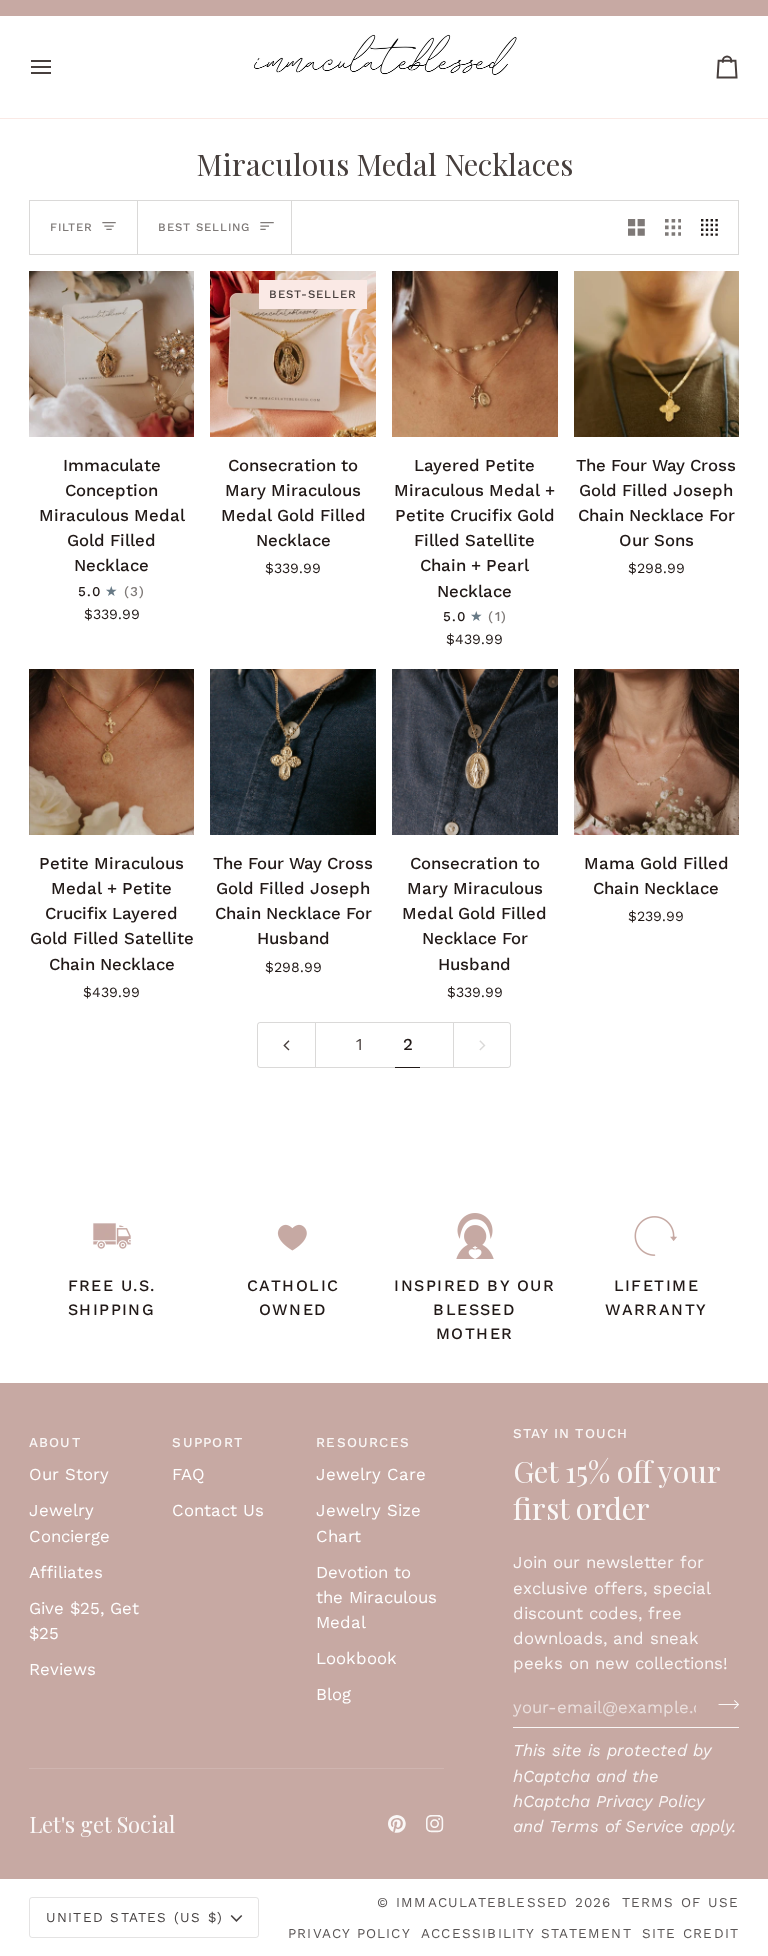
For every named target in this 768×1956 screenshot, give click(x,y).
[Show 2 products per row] (636, 227)
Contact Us (218, 1510)
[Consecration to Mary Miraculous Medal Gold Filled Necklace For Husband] (475, 752)
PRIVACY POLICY (349, 1933)
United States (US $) (134, 1917)
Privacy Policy (650, 1801)
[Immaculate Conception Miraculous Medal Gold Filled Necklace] (112, 354)
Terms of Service (616, 1826)
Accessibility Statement (526, 1933)
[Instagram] (435, 1824)
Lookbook (356, 1658)
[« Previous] (286, 1045)
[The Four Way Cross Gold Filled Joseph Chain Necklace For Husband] (293, 752)
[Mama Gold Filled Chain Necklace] (657, 752)
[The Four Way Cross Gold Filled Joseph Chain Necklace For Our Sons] (657, 354)
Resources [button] (363, 1442)
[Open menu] (59, 67)
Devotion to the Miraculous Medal (376, 1597)
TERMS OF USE (681, 1902)
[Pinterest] (397, 1824)
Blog (333, 1694)
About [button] (55, 1442)
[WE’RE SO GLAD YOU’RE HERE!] (384, 8)
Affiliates (66, 1572)
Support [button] (207, 1442)
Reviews (62, 1669)
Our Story (69, 1474)
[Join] (722, 1704)
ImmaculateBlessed (482, 1902)
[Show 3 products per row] (673, 227)
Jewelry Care (371, 1474)
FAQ (188, 1474)
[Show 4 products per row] (714, 227)
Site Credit (690, 1933)
